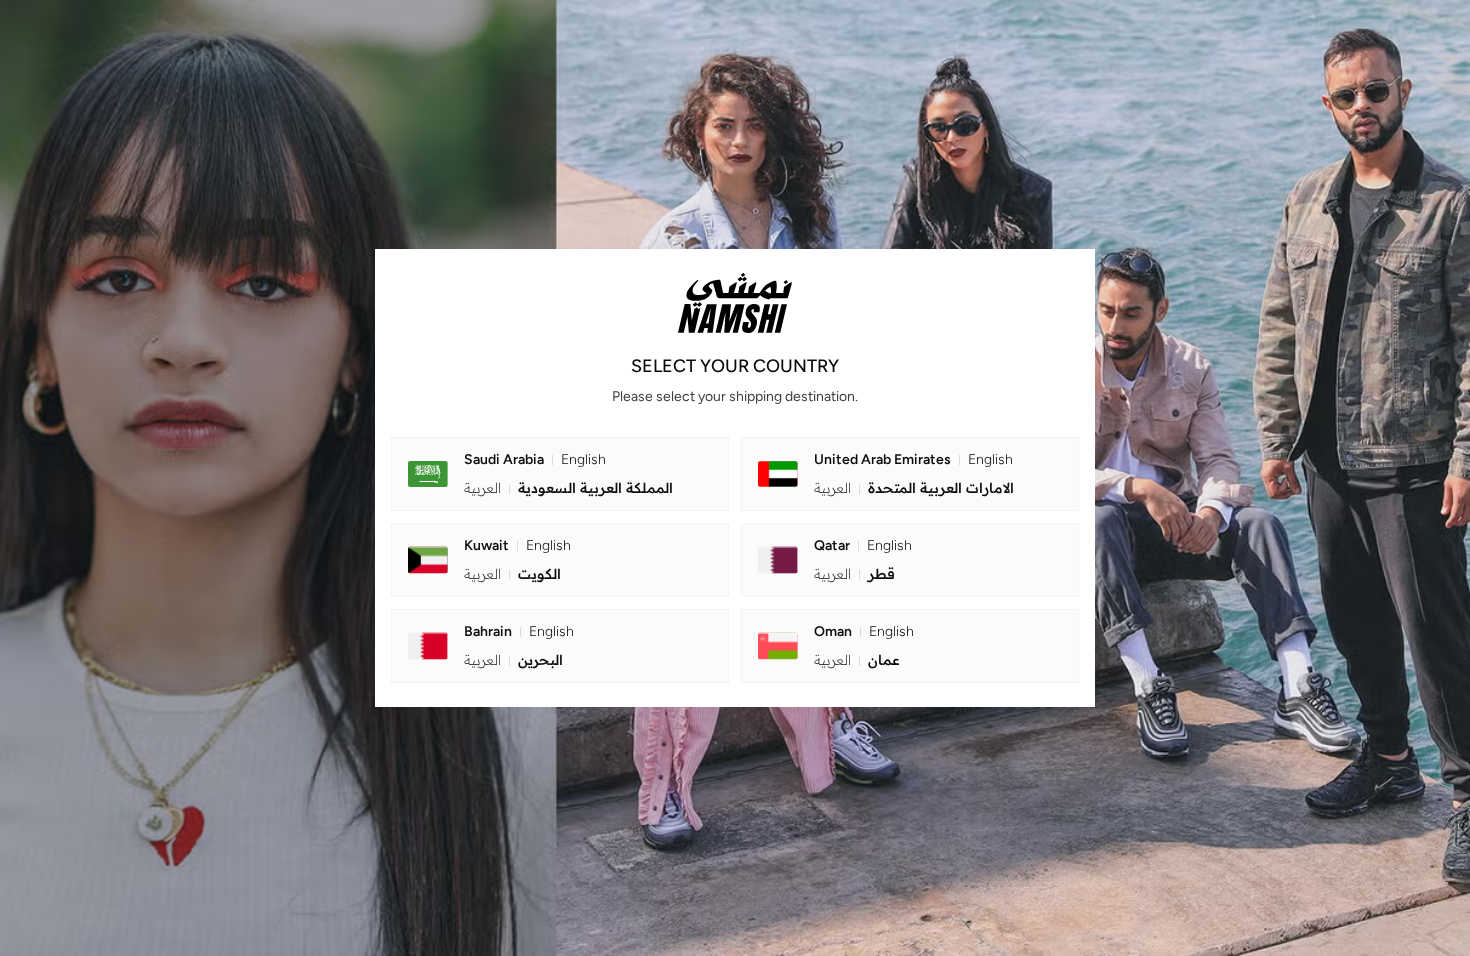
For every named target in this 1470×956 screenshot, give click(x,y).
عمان (857, 660)
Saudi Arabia (535, 459)
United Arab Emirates (913, 459)
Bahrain (519, 631)
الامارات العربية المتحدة (914, 488)
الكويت (512, 574)
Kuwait (517, 545)
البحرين (513, 660)
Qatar (863, 545)
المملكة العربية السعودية (568, 488)
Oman (864, 631)
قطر (854, 574)
